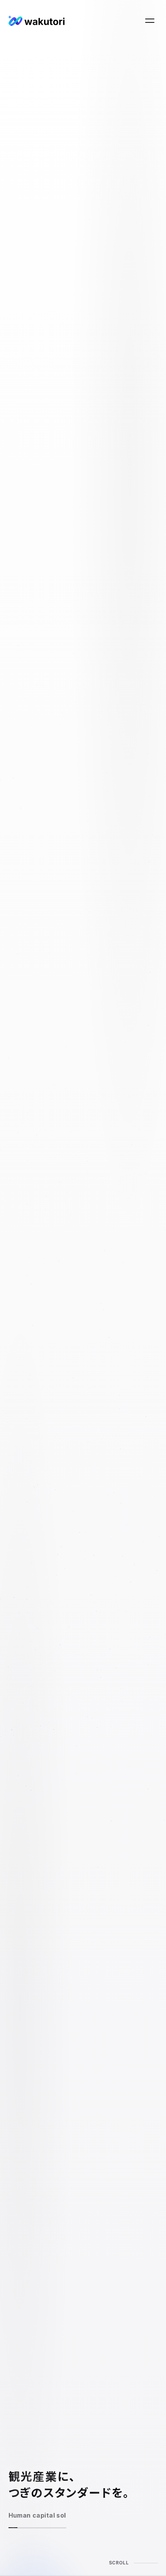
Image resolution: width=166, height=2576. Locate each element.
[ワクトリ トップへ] (36, 20)
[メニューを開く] (150, 20)
